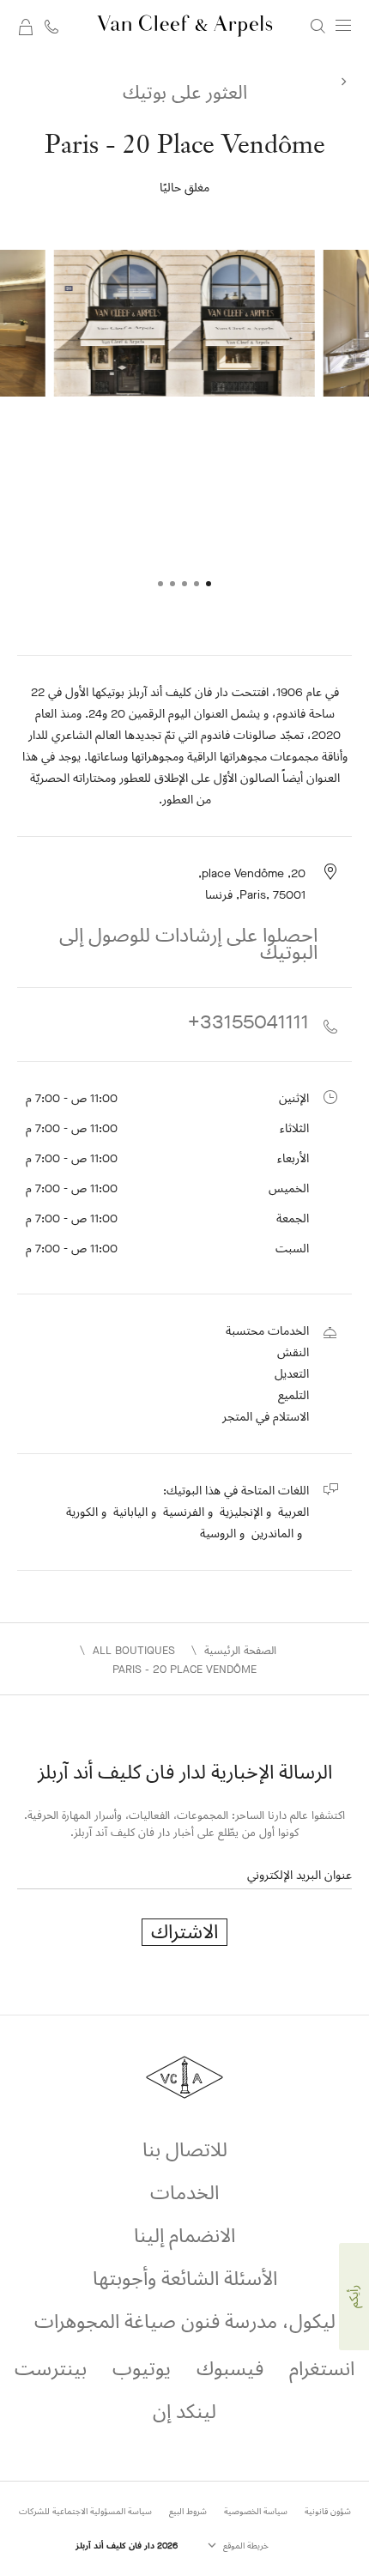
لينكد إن (184, 2412)
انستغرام (322, 2369)
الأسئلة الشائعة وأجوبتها (185, 2279)
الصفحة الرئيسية (240, 1650)
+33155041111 (248, 1024)
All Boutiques (134, 1650)
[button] (209, 584)
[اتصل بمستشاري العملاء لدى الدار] (51, 26)
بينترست (51, 2369)
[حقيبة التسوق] (26, 26)
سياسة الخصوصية (256, 2511)
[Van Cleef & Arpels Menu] (343, 26)
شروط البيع (188, 2511)
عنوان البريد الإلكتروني (299, 1875)
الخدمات (184, 2193)
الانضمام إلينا (184, 2236)
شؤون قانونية (328, 2511)
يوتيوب (142, 2369)
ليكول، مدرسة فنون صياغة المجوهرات (185, 2321)
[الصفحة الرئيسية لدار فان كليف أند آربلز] (185, 26)
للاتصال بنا (185, 2150)
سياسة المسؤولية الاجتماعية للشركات (85, 2511)
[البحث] (318, 25)
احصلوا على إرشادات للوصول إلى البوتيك (188, 944)
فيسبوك (230, 2369)
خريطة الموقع (245, 2546)
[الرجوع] (343, 79)
